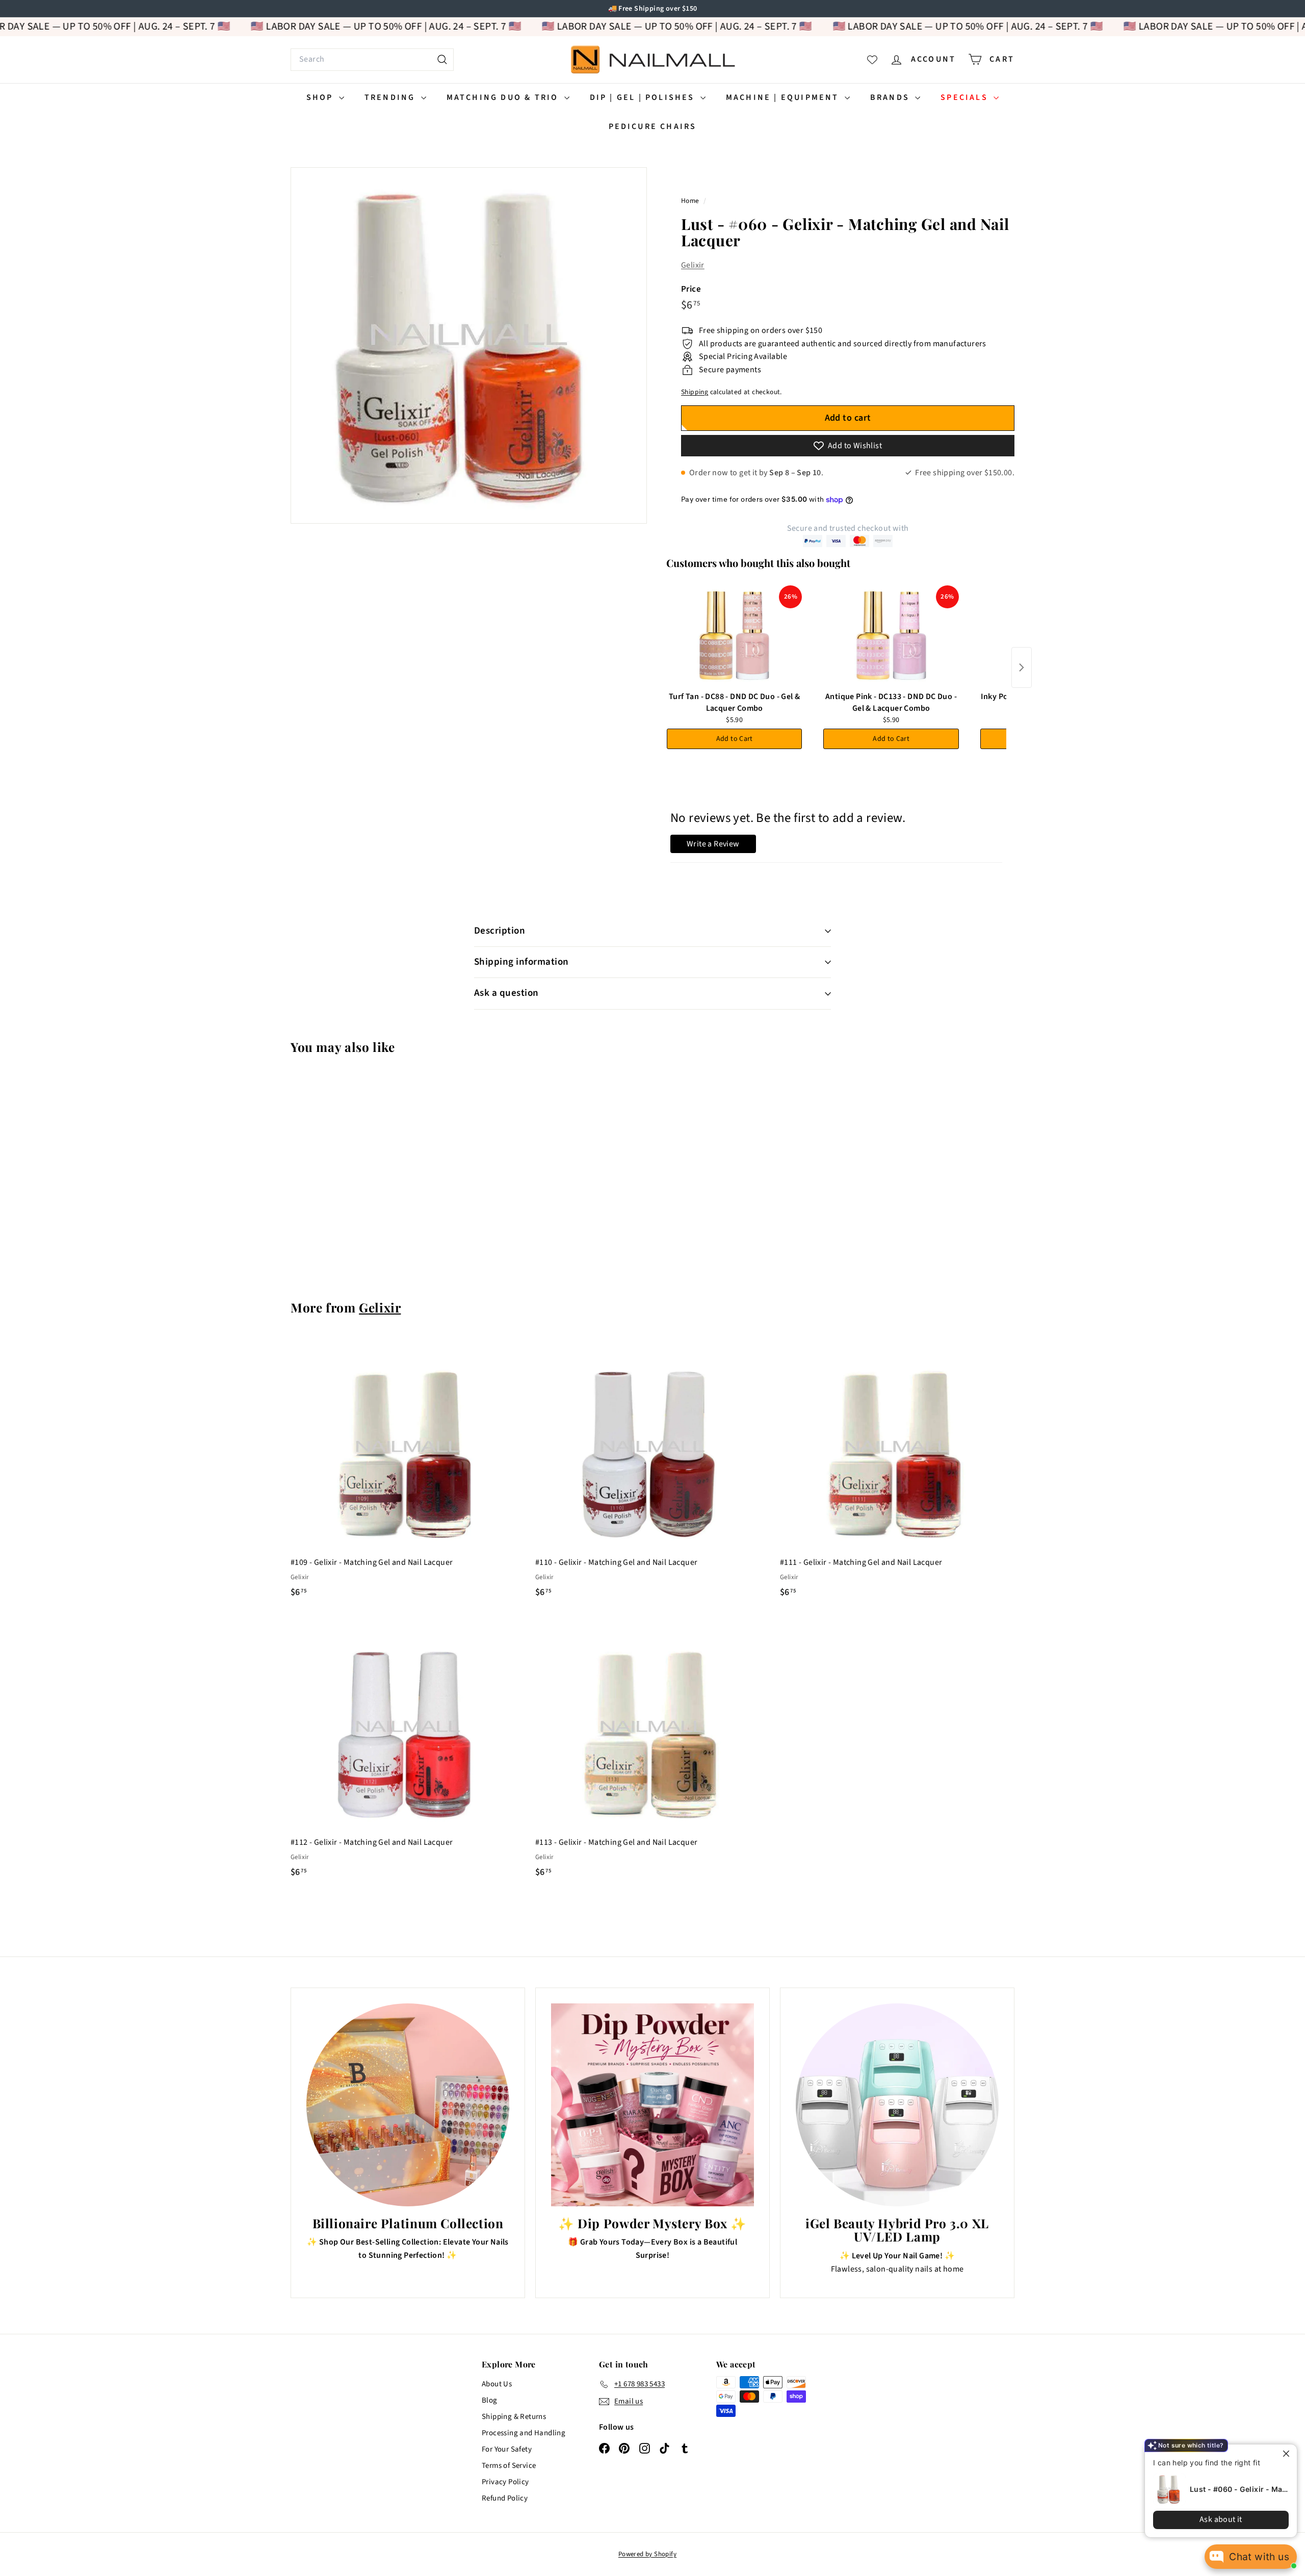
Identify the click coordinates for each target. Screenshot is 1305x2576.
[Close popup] (1280, 2453)
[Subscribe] (613, 1330)
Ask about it (1213, 2519)
